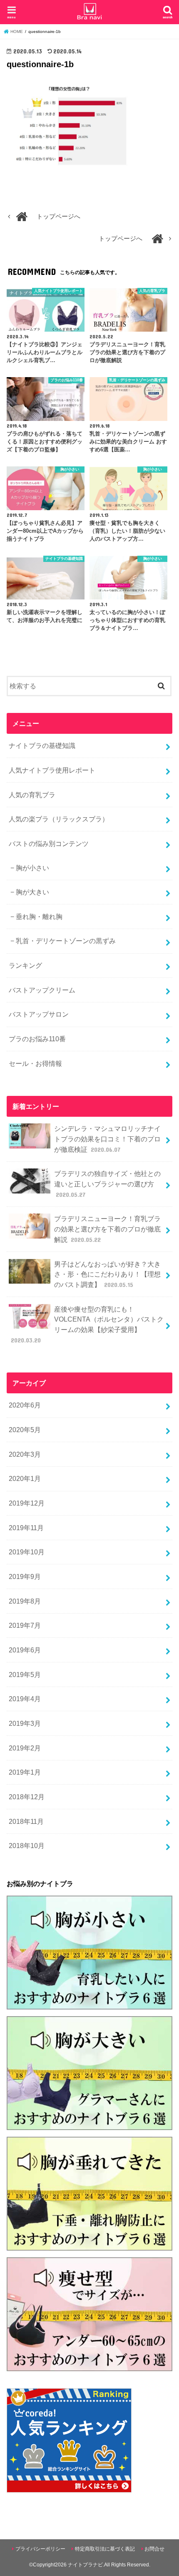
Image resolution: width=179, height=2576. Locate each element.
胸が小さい (32, 868)
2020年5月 (25, 1430)
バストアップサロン (39, 1014)
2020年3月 (25, 1454)
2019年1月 (25, 1772)
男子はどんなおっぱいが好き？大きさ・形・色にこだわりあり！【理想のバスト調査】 (107, 1274)
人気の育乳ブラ (32, 795)
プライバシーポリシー (40, 2549)
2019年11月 (26, 1528)
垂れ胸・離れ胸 (39, 917)
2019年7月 (25, 1625)
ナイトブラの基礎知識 (42, 745)
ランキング (25, 965)
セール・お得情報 (35, 1063)
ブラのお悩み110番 (37, 1039)
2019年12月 (27, 1503)
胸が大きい (32, 892)
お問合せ (154, 2549)
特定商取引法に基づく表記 (105, 2549)
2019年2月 (25, 1748)
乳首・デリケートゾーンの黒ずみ (66, 941)
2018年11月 (26, 1821)
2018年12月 (27, 1797)
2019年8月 (25, 1601)
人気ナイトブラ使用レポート (52, 770)
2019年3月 (25, 1723)
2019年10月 (27, 1552)
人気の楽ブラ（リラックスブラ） (59, 819)
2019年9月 (25, 1576)
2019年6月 (25, 1650)
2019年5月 (25, 1675)
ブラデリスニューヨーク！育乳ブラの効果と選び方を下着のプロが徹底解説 (107, 1229)
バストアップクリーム (42, 990)
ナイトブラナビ (85, 2565)
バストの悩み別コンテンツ (49, 844)
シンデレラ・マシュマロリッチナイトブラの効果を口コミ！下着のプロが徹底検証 (107, 1139)
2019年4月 (25, 1699)
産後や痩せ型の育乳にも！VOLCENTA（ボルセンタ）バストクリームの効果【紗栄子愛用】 (87, 1325)
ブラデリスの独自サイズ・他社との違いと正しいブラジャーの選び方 (107, 1184)
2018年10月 (27, 1846)
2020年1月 (25, 1478)
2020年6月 (25, 1405)
